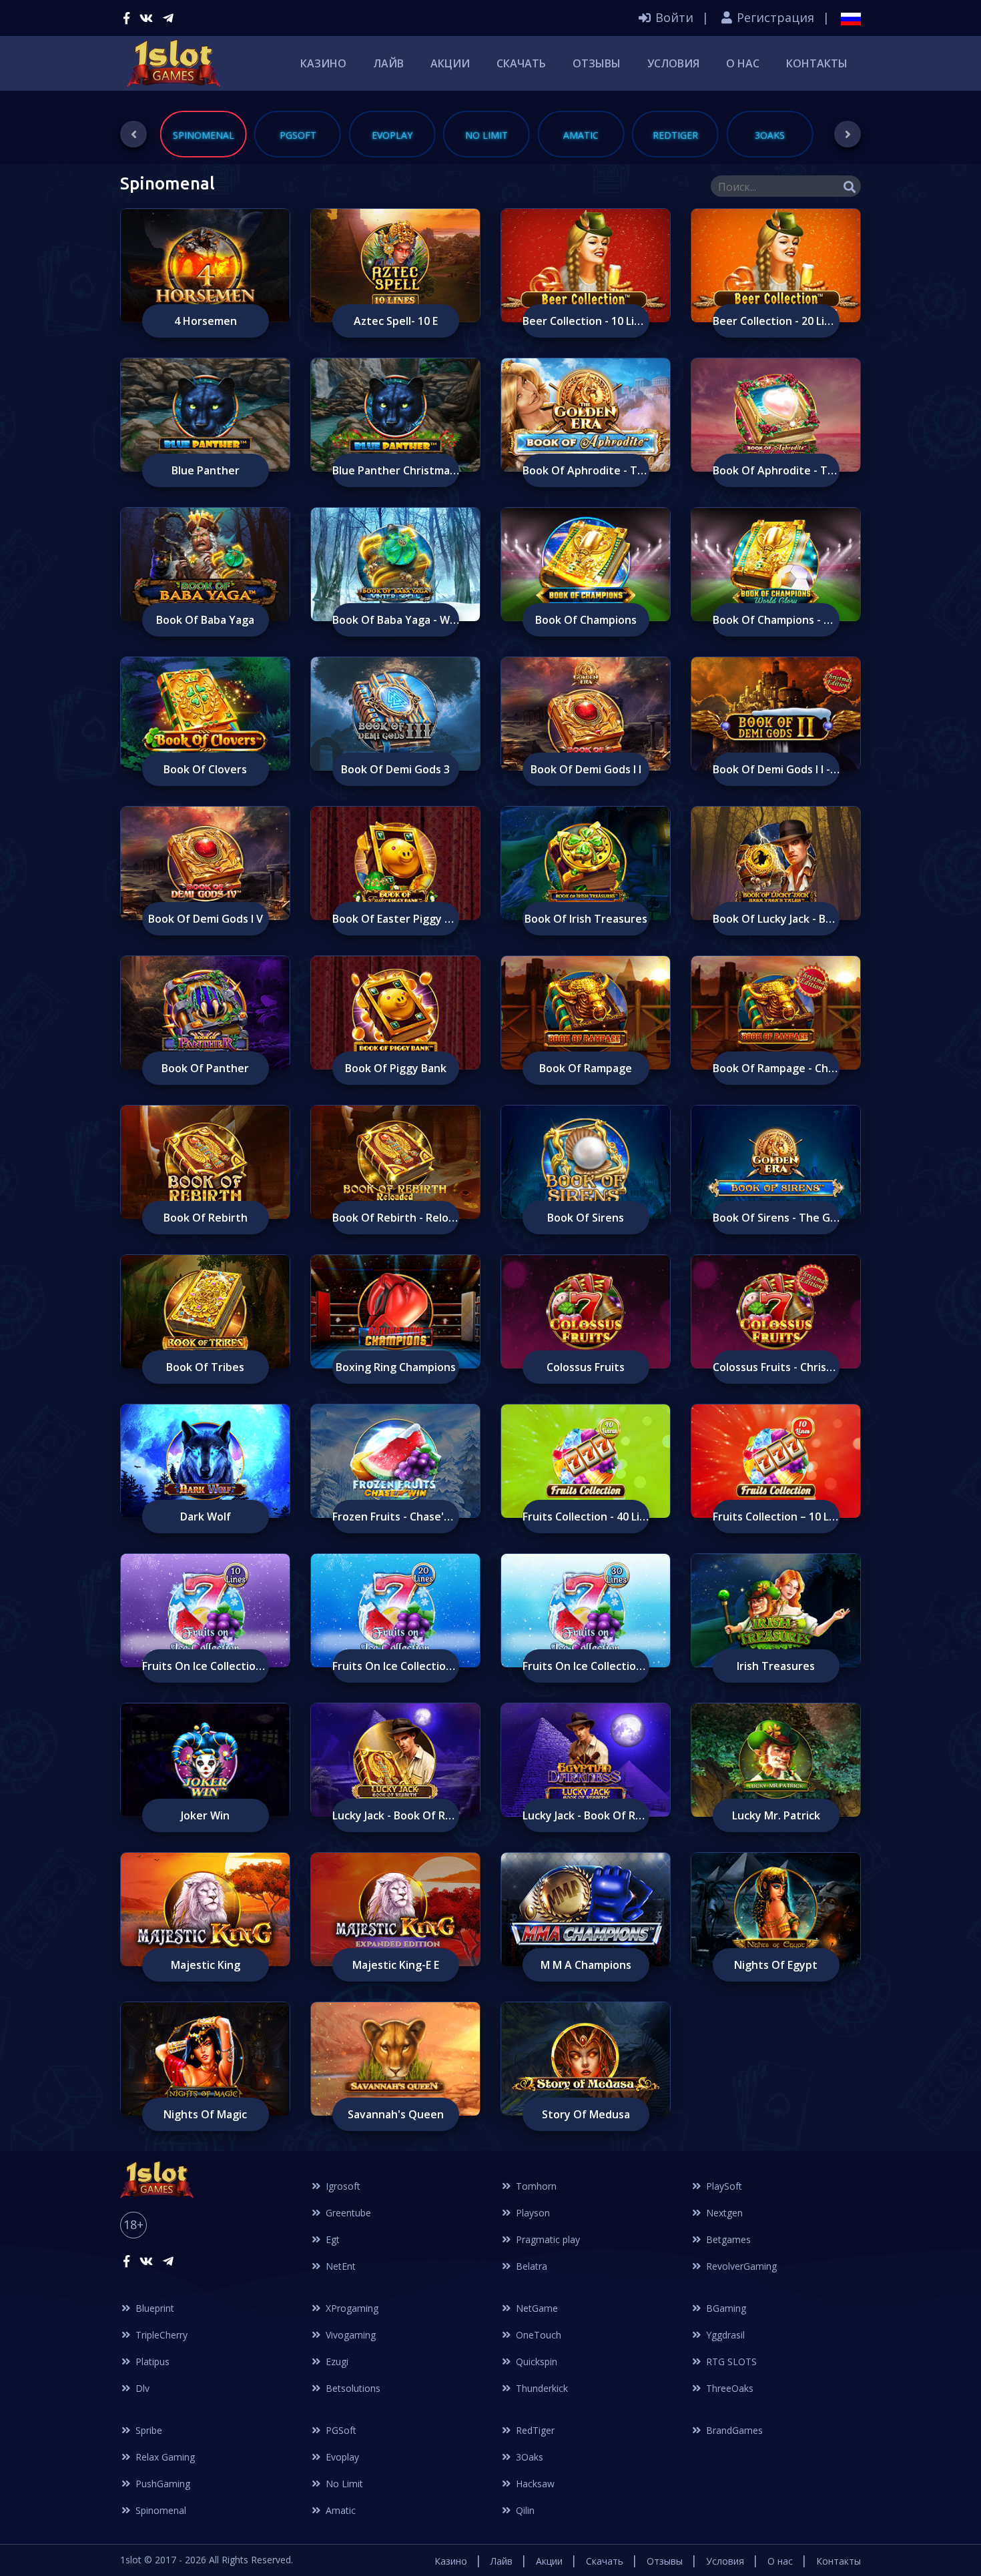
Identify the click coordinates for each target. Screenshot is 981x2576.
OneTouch (537, 2335)
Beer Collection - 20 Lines (776, 321)
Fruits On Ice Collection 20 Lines (396, 1666)
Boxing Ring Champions (396, 1367)
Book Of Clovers (205, 769)
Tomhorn (535, 2186)
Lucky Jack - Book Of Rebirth (396, 1815)
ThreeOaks (728, 2388)
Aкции (450, 63)
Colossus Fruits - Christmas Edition (776, 1367)
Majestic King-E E (396, 1965)
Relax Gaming (164, 2457)
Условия (673, 63)
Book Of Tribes (205, 1367)
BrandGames (733, 2430)
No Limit (343, 2484)
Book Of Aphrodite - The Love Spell (776, 470)
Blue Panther (206, 470)
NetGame (536, 2308)
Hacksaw (534, 2484)
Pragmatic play (547, 2239)
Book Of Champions (586, 620)
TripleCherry (160, 2335)
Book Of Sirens (586, 1218)
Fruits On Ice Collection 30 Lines (586, 1666)
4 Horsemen (206, 321)
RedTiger (534, 2430)
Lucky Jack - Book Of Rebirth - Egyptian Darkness (586, 1815)
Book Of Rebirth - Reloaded (396, 1218)
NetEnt (339, 2266)
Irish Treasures (776, 1666)
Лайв (388, 63)
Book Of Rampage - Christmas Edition (776, 1068)
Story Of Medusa (586, 2114)
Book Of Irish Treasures (586, 919)
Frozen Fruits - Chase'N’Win (396, 1517)
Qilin (524, 2510)
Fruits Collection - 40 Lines (586, 1517)
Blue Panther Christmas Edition (396, 470)
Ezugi (336, 2362)
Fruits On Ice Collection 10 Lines (206, 1666)
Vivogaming (349, 2335)
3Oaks (528, 2457)
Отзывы (597, 63)
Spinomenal (159, 2510)
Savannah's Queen (396, 2114)
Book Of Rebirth (206, 1218)
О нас (743, 63)
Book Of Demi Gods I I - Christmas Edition (776, 769)
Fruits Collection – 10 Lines (776, 1517)
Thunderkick (541, 2388)
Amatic (339, 2510)
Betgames (727, 2239)
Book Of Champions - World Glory (776, 620)
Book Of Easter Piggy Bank (396, 919)
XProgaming (351, 2308)
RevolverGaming (740, 2266)
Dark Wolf (206, 1517)
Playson (532, 2213)
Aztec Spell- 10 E (396, 321)
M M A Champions (586, 1965)
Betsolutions (352, 2388)
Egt (331, 2239)
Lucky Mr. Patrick (776, 1815)
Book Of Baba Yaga (205, 620)
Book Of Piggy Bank (396, 1068)
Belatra (530, 2266)
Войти (673, 17)
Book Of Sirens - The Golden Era (776, 1218)
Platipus (151, 2362)
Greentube (347, 2213)
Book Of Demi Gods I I (586, 769)
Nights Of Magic (205, 2114)
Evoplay (341, 2457)
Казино (323, 63)
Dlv (141, 2388)
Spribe (147, 2430)
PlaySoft (723, 2186)
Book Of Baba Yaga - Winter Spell (396, 620)
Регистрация (774, 17)
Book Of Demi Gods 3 (395, 769)
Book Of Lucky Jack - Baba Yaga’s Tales (776, 919)
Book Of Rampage (586, 1068)
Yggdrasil (724, 2335)
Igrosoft (342, 2186)
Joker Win (205, 1815)
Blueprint (153, 2308)
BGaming (725, 2308)
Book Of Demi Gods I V (206, 919)
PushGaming (161, 2484)
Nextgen (723, 2213)
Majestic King (206, 1965)
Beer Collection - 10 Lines (586, 321)
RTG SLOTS (730, 2362)
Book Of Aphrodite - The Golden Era (586, 470)
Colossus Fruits (586, 1367)
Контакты (817, 63)
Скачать (521, 63)
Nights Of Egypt (776, 1965)
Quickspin (535, 2362)
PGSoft (340, 2430)
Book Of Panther (205, 1068)
